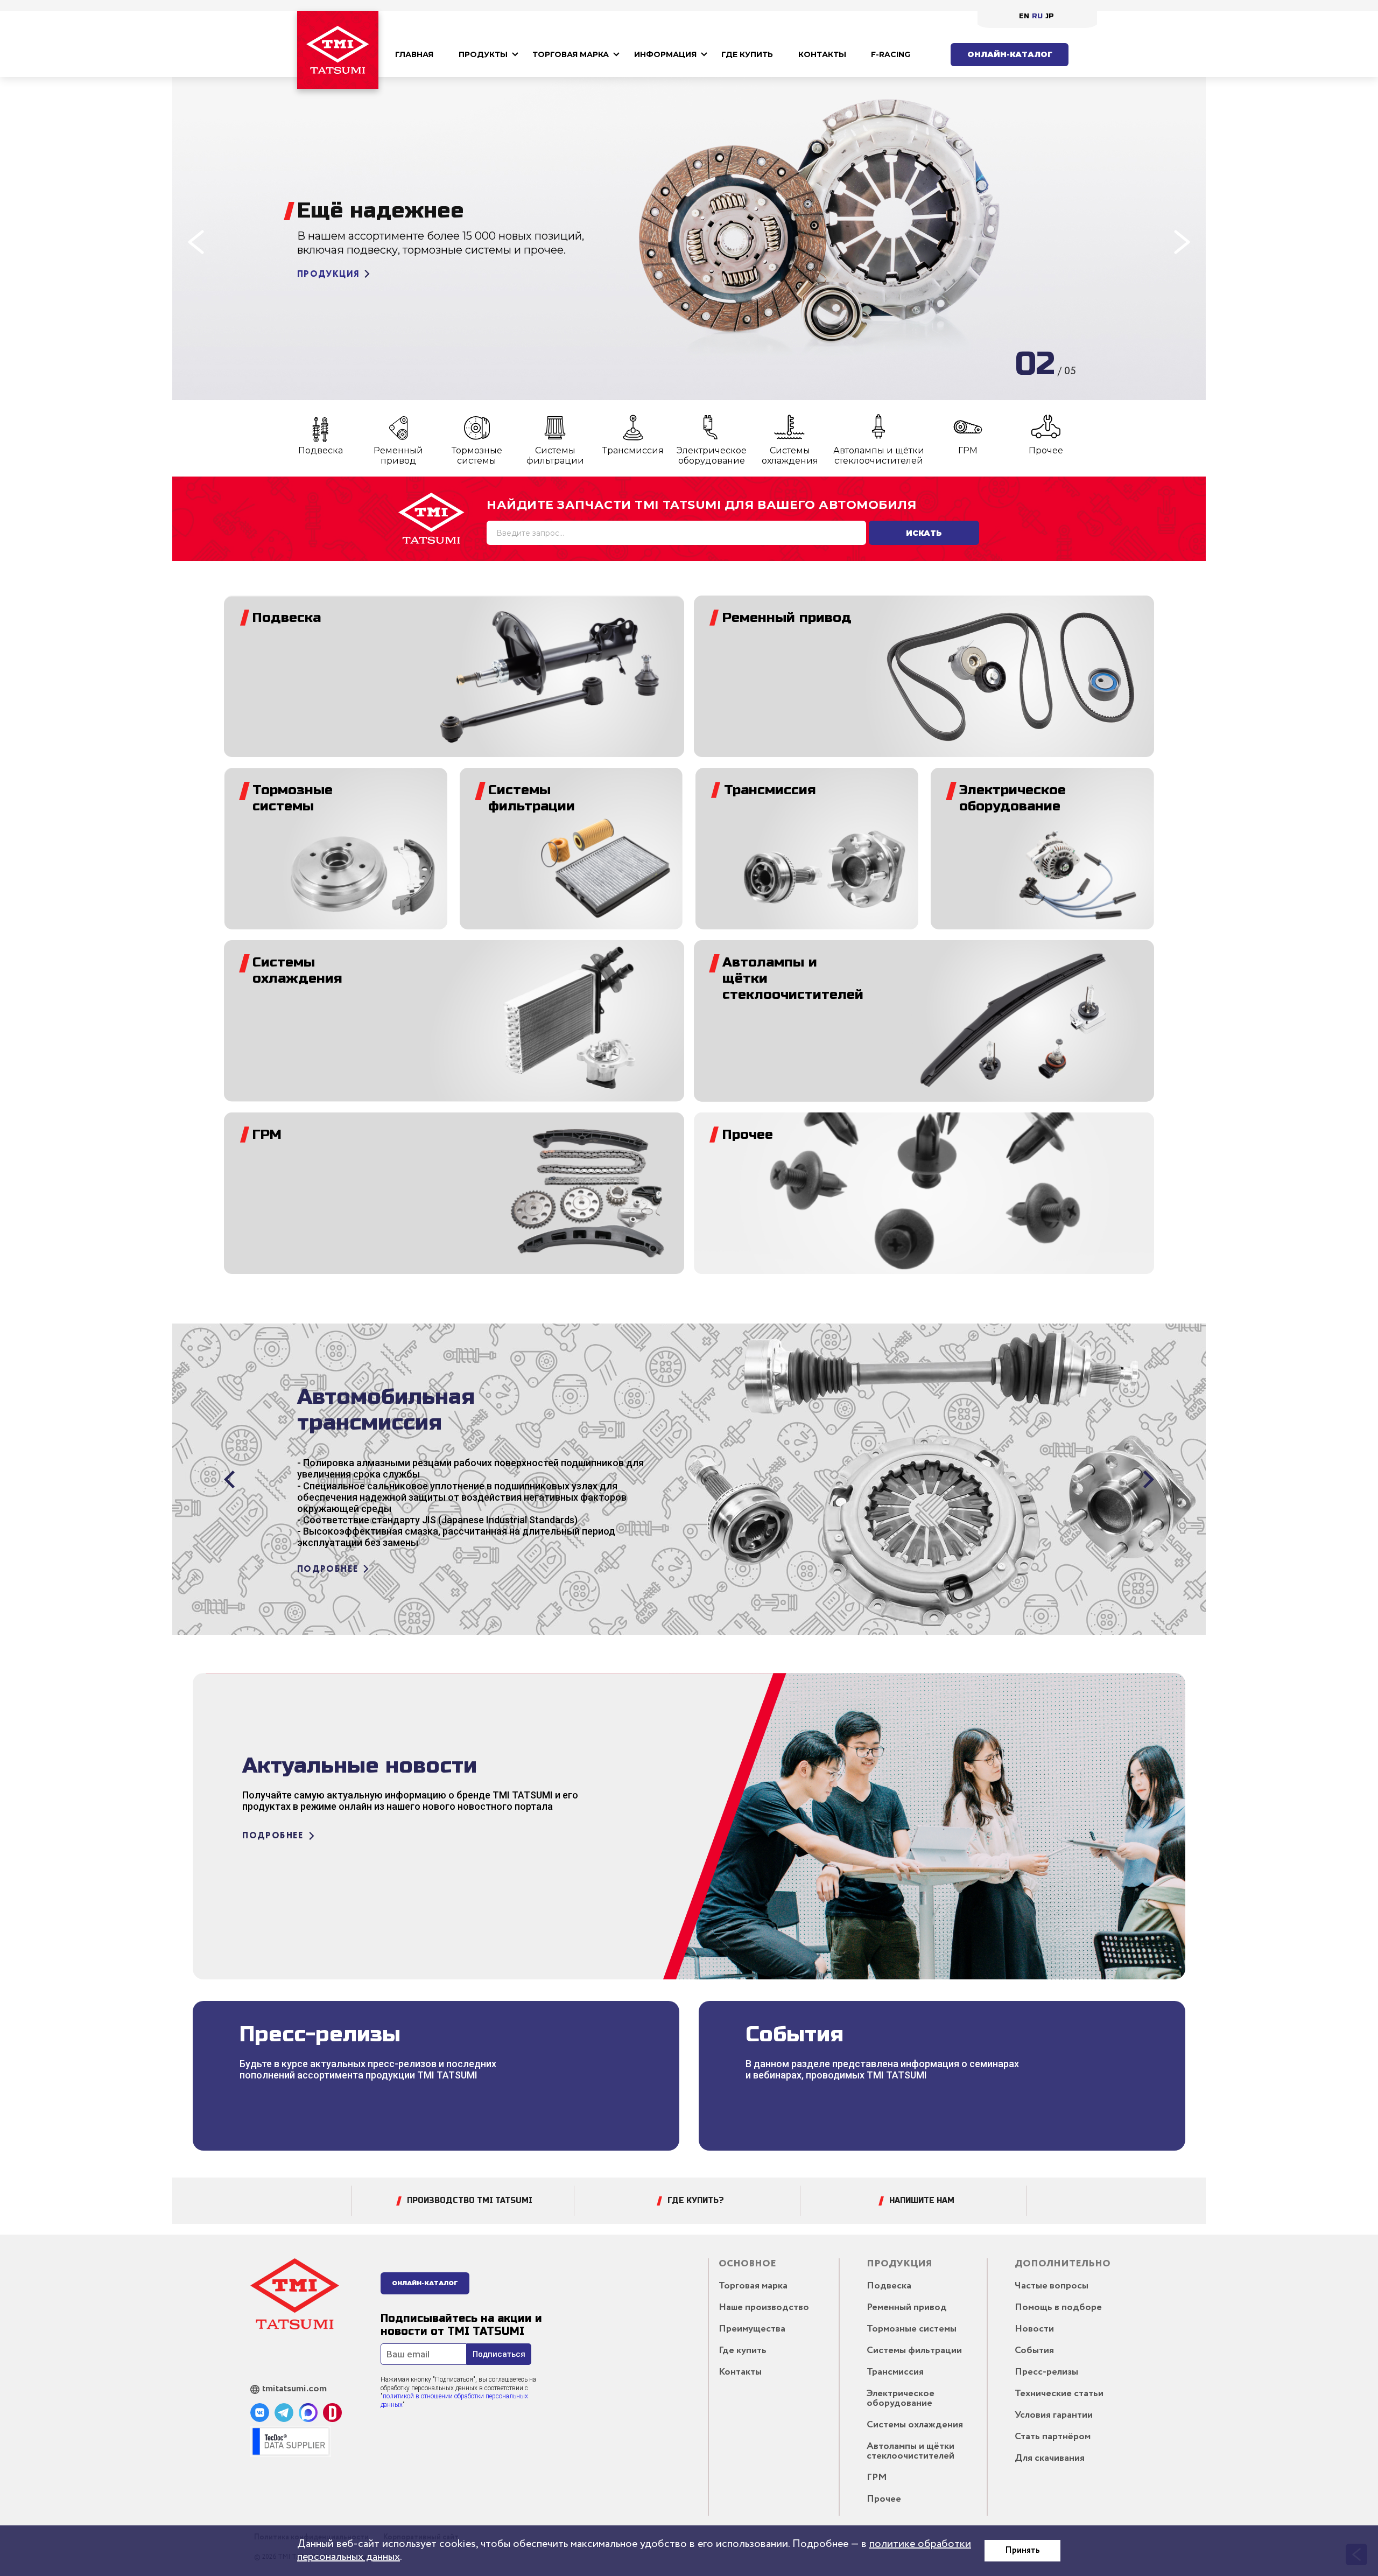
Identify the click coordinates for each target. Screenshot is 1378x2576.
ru (1037, 16)
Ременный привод (398, 456)
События (1034, 2350)
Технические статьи (1059, 2393)
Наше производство (764, 2307)
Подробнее (328, 301)
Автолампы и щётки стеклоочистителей (879, 456)
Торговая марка (571, 54)
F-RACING (891, 54)
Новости (1034, 2329)
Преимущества (752, 2329)
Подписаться (499, 2354)
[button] (196, 242)
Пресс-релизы (1046, 2372)
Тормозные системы (477, 456)
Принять (1022, 2550)
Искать (924, 533)
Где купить (747, 54)
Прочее (1046, 450)
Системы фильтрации (555, 456)
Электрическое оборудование (712, 456)
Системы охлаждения (790, 456)
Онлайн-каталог (1010, 54)
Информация (665, 54)
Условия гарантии (1054, 2415)
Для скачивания (1050, 2458)
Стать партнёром (1053, 2437)
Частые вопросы (1052, 2286)
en (1024, 16)
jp (1050, 16)
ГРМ (968, 450)
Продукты (483, 54)
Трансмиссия (633, 450)
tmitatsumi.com (294, 2389)
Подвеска (321, 450)
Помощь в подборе (1058, 2307)
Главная (414, 54)
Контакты (822, 54)
